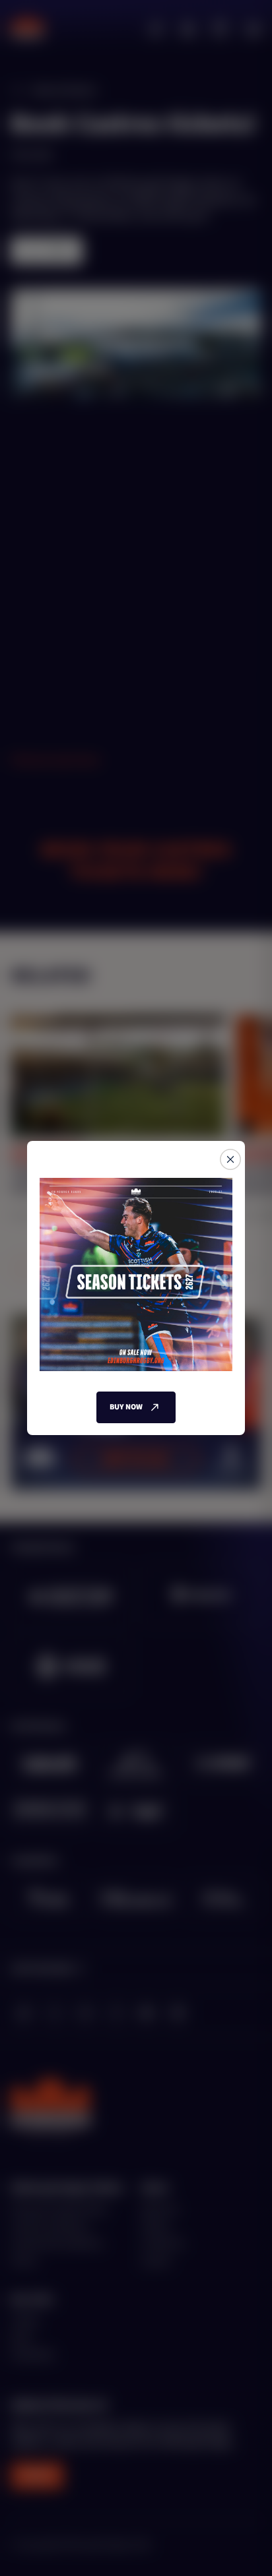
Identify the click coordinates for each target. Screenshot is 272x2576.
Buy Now (126, 1407)
